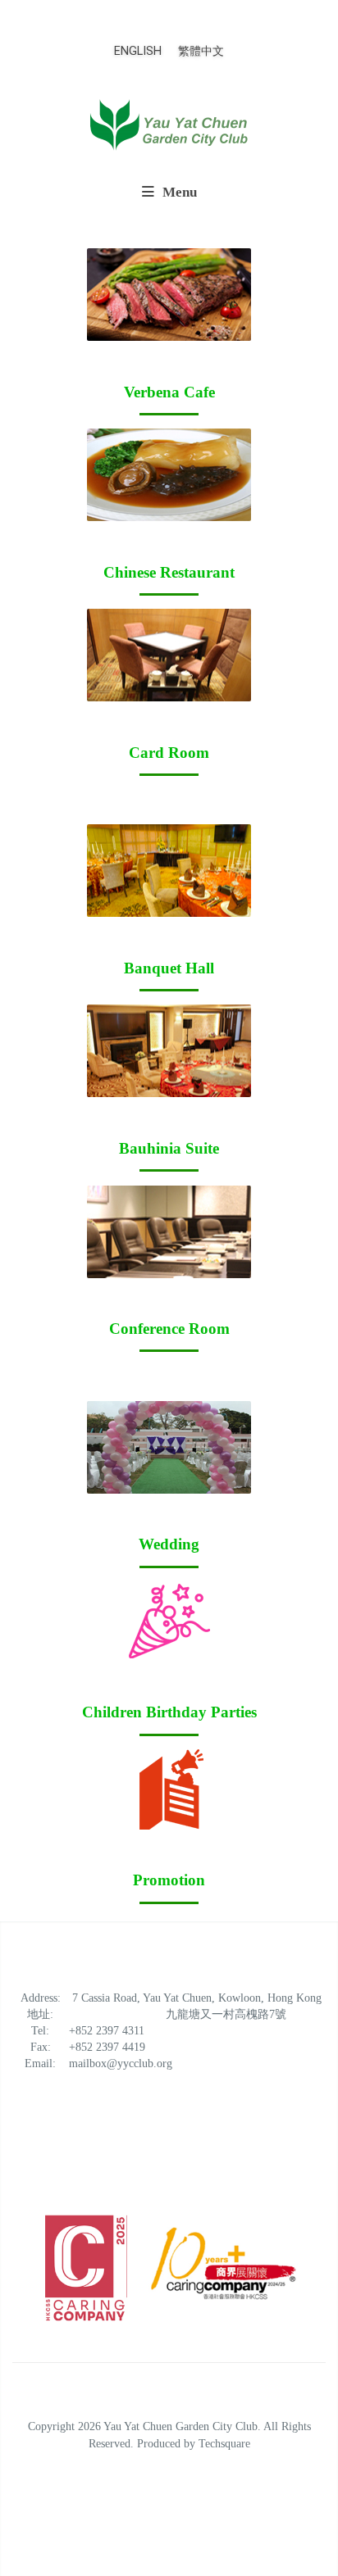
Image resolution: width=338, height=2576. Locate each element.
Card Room (169, 753)
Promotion (169, 1880)
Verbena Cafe (169, 392)
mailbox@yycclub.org (121, 2064)
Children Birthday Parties (169, 1712)
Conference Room (169, 1329)
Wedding (169, 1544)
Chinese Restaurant (169, 572)
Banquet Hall (169, 968)
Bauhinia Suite (169, 1148)
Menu (178, 192)
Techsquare (224, 2443)
